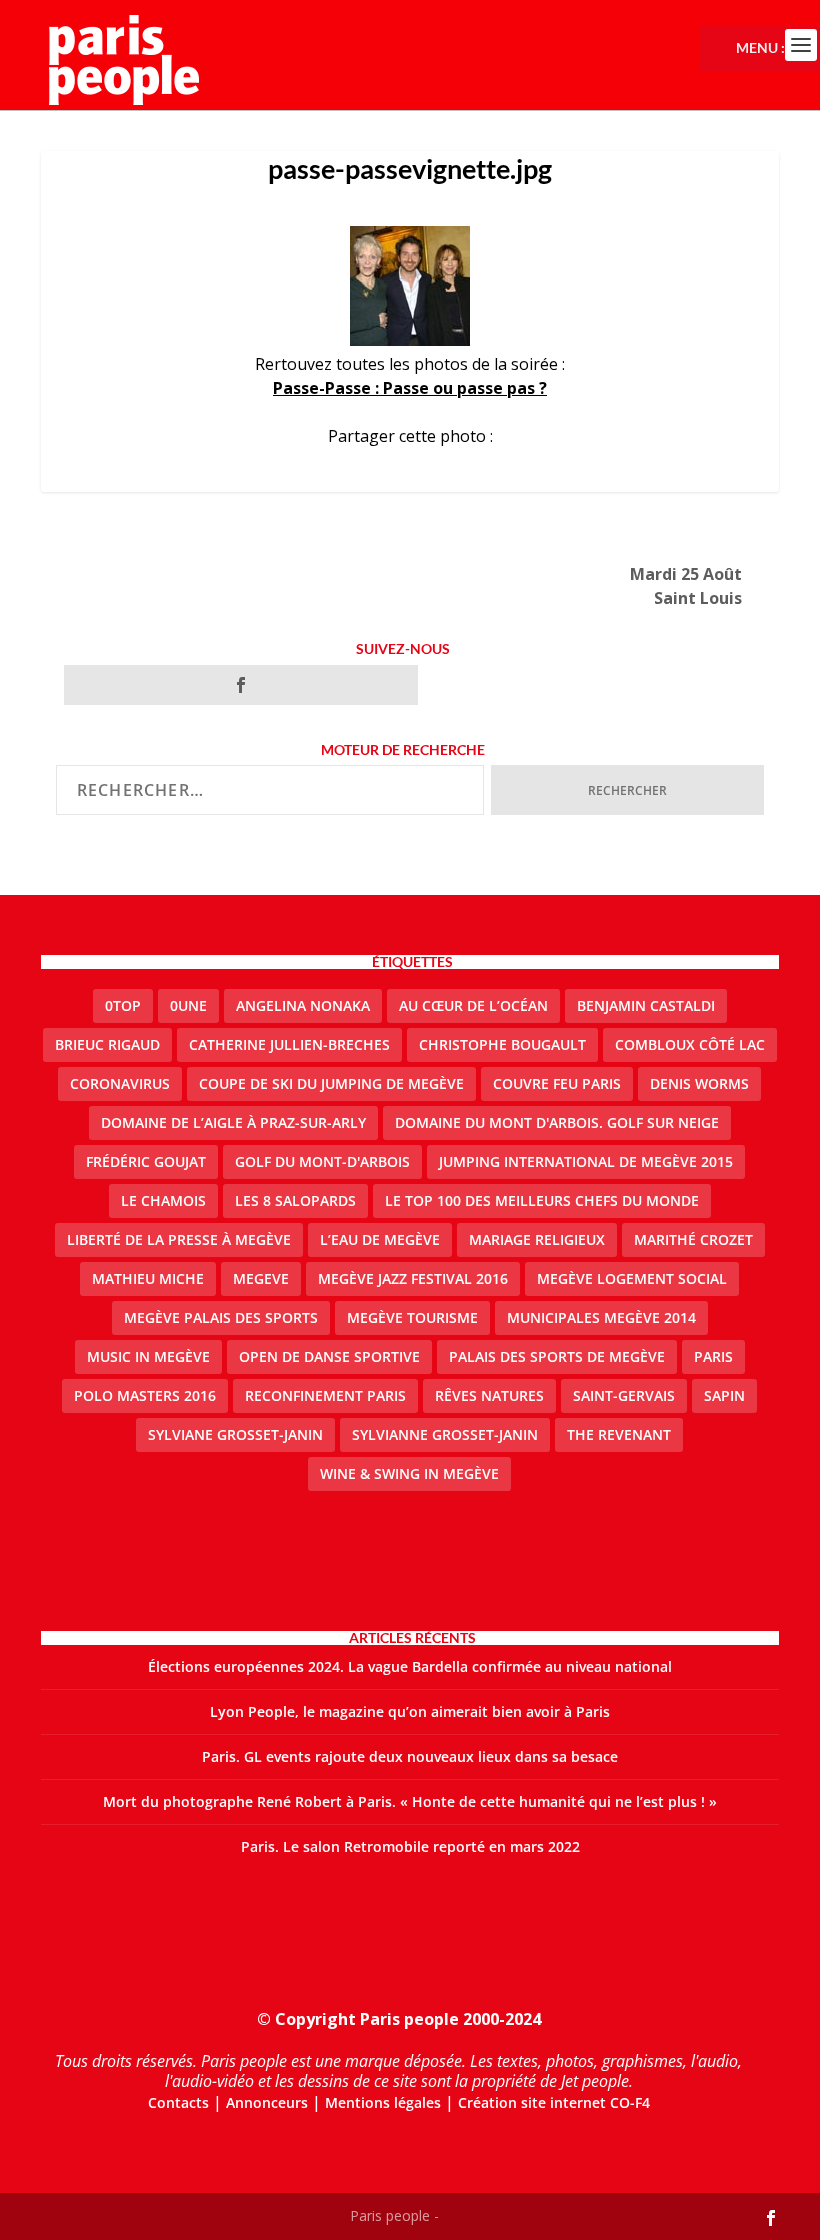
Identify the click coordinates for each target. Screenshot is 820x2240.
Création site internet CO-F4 (554, 2102)
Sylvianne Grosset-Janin (445, 1434)
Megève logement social (632, 1278)
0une (188, 1005)
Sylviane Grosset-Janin (235, 1434)
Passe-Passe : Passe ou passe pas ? (410, 388)
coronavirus (120, 1083)
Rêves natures (489, 1395)
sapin (724, 1395)
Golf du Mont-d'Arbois (322, 1161)
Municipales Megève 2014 (601, 1317)
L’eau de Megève (380, 1239)
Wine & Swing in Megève (409, 1473)
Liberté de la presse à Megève (179, 1239)
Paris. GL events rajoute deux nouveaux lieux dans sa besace (410, 1756)
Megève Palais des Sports (221, 1317)
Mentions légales (383, 2102)
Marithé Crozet (693, 1239)
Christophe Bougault (502, 1044)
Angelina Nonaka (303, 1005)
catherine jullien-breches (289, 1044)
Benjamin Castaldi (646, 1005)
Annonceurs (267, 2102)
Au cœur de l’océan (473, 1005)
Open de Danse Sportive (329, 1356)
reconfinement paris (325, 1395)
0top (123, 1005)
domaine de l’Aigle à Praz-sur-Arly (233, 1122)
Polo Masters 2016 (145, 1395)
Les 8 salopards (295, 1200)
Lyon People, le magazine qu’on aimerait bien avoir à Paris (410, 1711)
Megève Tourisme (412, 1317)
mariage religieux (537, 1239)
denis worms (699, 1083)
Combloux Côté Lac (690, 1044)
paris (713, 1356)
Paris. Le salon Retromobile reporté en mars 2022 (410, 1846)
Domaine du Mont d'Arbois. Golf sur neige (557, 1122)
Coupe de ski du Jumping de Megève (331, 1083)
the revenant (619, 1434)
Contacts (178, 2102)
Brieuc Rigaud (107, 1044)
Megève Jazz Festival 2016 (413, 1278)
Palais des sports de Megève (557, 1356)
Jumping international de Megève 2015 (586, 1161)
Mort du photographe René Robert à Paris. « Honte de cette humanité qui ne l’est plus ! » (410, 1801)
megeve (261, 1278)
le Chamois (163, 1200)
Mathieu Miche (148, 1278)
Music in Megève (148, 1356)
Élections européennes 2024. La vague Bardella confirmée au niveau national (410, 1666)
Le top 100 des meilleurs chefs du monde (542, 1200)
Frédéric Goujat (146, 1161)
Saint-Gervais (624, 1395)
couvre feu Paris (557, 1083)
